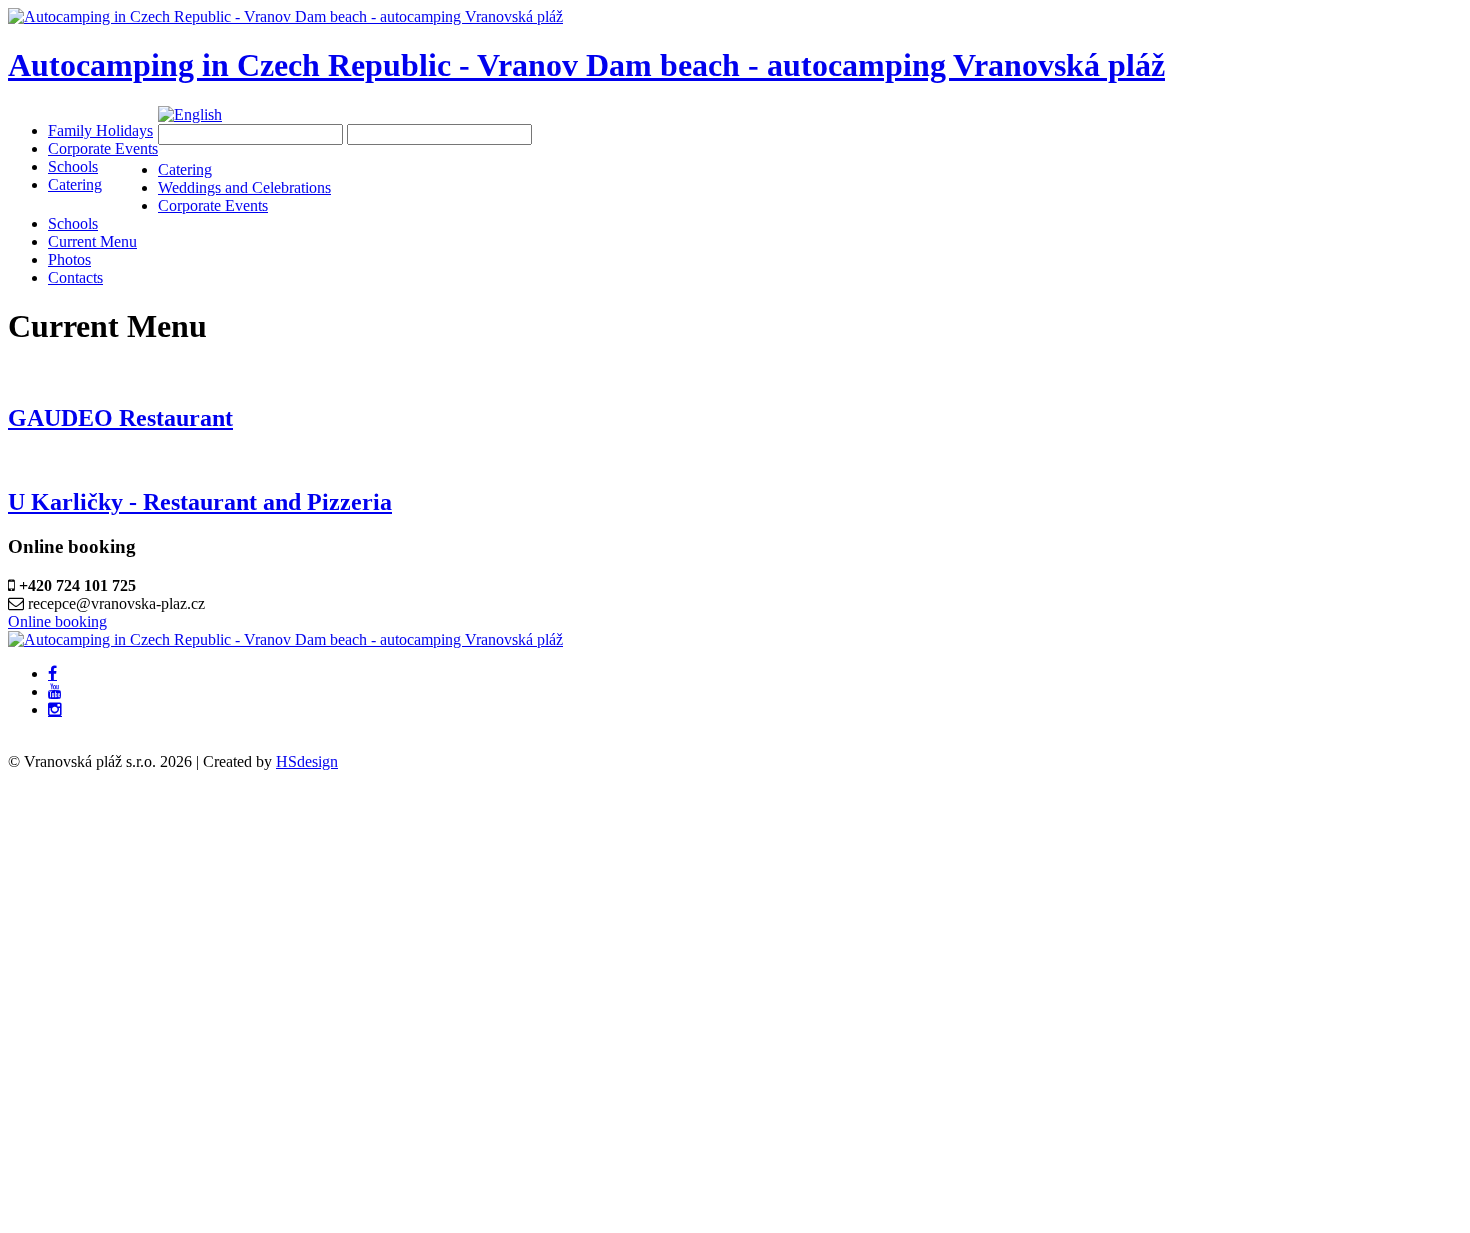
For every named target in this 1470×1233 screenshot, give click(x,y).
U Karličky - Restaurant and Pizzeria (200, 502)
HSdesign (307, 761)
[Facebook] (52, 674)
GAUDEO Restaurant (120, 418)
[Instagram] (55, 710)
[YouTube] (55, 692)
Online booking (57, 621)
